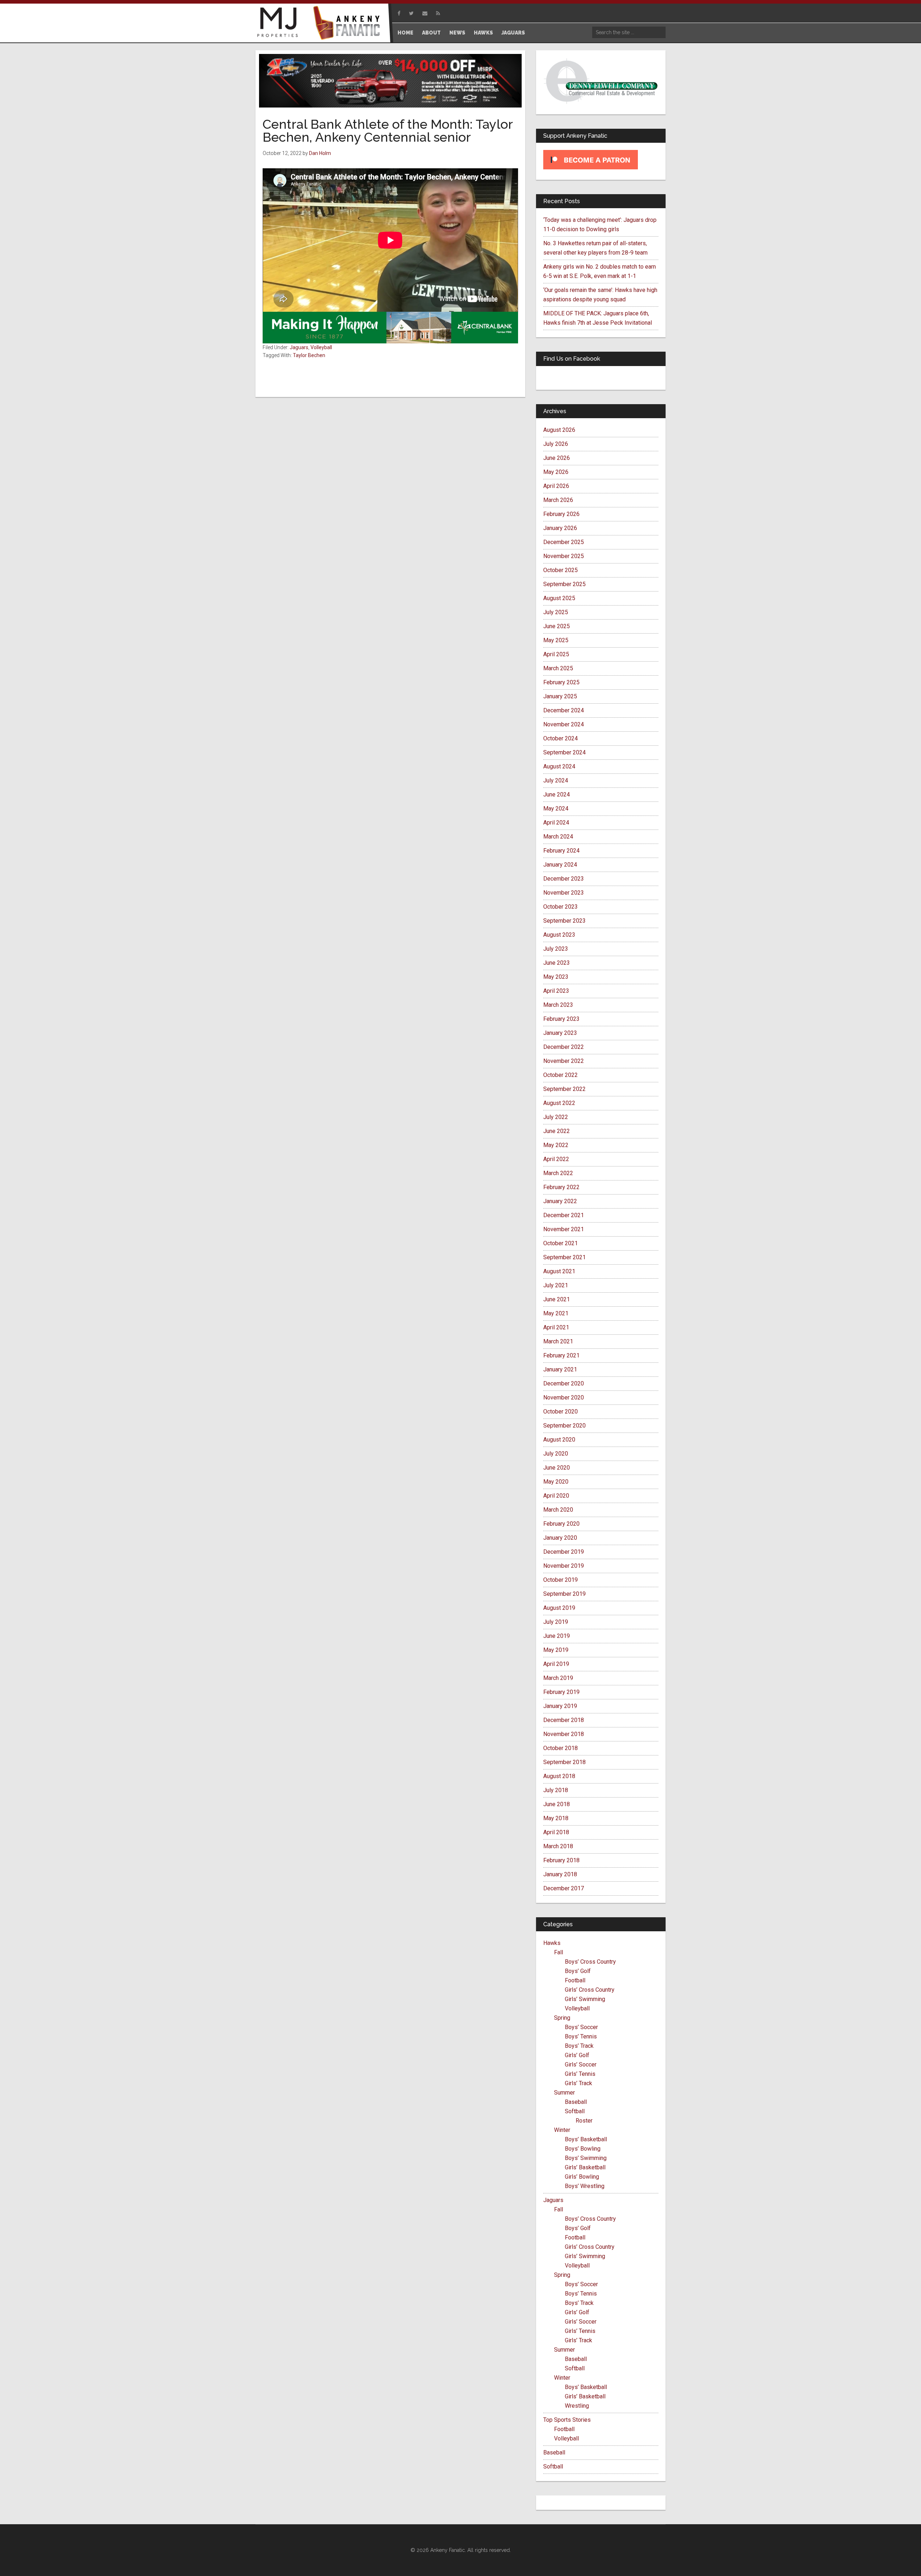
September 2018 (564, 1762)
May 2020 (556, 1482)
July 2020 (556, 1454)
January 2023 (560, 1033)
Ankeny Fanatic (349, 23)
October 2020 (561, 1412)
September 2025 (564, 584)
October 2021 (561, 1243)
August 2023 (559, 935)
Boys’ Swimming (586, 2158)
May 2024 (556, 809)
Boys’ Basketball (586, 2139)
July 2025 (556, 612)
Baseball (576, 2102)
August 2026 (559, 430)
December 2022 (564, 1047)
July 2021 (556, 1285)
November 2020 (564, 1397)
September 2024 (564, 752)
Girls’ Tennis (580, 2074)
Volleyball (321, 347)
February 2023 (561, 1019)
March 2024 (558, 837)
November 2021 (564, 1229)
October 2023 (561, 907)
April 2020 (556, 1496)
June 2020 (557, 1468)
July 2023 (556, 949)
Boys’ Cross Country (590, 1962)
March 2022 (558, 1173)
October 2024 (561, 738)
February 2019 (561, 1692)
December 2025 (564, 542)
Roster (584, 2121)
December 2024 (564, 710)
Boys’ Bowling (583, 2149)
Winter (562, 2130)
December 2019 (564, 1552)
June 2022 (557, 1131)
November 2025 (564, 556)
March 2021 (558, 1341)
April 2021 (556, 1327)
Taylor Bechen (309, 355)
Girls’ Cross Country (590, 1990)
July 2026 (556, 444)
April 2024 (556, 823)
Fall (559, 1952)
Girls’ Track (579, 2083)
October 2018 (561, 1748)
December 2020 (564, 1383)
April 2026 (556, 486)
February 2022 (561, 1187)
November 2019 (564, 1566)
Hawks (552, 1943)
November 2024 (564, 724)
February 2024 (561, 851)
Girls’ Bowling (582, 2177)
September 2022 (564, 1089)
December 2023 (564, 879)
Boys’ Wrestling (585, 2186)
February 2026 (561, 514)
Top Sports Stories (567, 2420)
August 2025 (559, 598)
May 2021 (556, 1313)
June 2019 (557, 1636)
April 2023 (556, 991)
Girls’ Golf (577, 2055)
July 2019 (556, 1622)
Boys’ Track (579, 2046)
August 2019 (559, 1608)
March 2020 (558, 1510)
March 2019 (558, 1678)
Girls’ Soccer (581, 2065)
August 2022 (559, 1103)
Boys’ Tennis (581, 2036)
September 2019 (564, 1594)
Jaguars (299, 347)
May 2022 (556, 1145)
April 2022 (556, 1159)
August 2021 (559, 1271)
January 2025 (560, 696)
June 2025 (557, 626)
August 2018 (559, 1776)
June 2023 (557, 963)
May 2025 (556, 640)
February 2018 (561, 1860)
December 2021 (564, 1215)
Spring (562, 2018)
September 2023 (564, 921)
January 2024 (560, 865)
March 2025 (558, 668)
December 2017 (564, 1888)
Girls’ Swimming (585, 1999)
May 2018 (556, 1818)
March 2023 (558, 1005)
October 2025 (561, 570)
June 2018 (557, 1804)
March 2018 (558, 1846)
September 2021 (564, 1257)
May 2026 (556, 472)
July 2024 (556, 780)
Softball (575, 2111)
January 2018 (560, 1874)
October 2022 (561, 1075)
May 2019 (556, 1650)
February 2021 (561, 1355)
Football (575, 1980)
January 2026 (560, 528)
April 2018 (556, 1832)
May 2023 (556, 977)
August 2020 (559, 1440)
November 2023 (564, 893)
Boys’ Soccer (581, 2027)
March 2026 (558, 500)
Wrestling (577, 2406)
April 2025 (556, 654)
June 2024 (557, 794)
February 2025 (561, 682)
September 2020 (564, 1426)
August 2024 (559, 766)
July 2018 (556, 1790)
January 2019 (560, 1706)
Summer (564, 2093)
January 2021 (560, 1369)
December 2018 (564, 1720)
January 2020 (560, 1538)
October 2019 (561, 1580)
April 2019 (556, 1664)
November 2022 (564, 1061)
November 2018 (564, 1734)
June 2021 (557, 1299)
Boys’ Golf (578, 1971)
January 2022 (560, 1201)
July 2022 (556, 1117)
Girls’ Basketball (585, 2167)
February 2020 (561, 1524)
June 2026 (557, 458)
